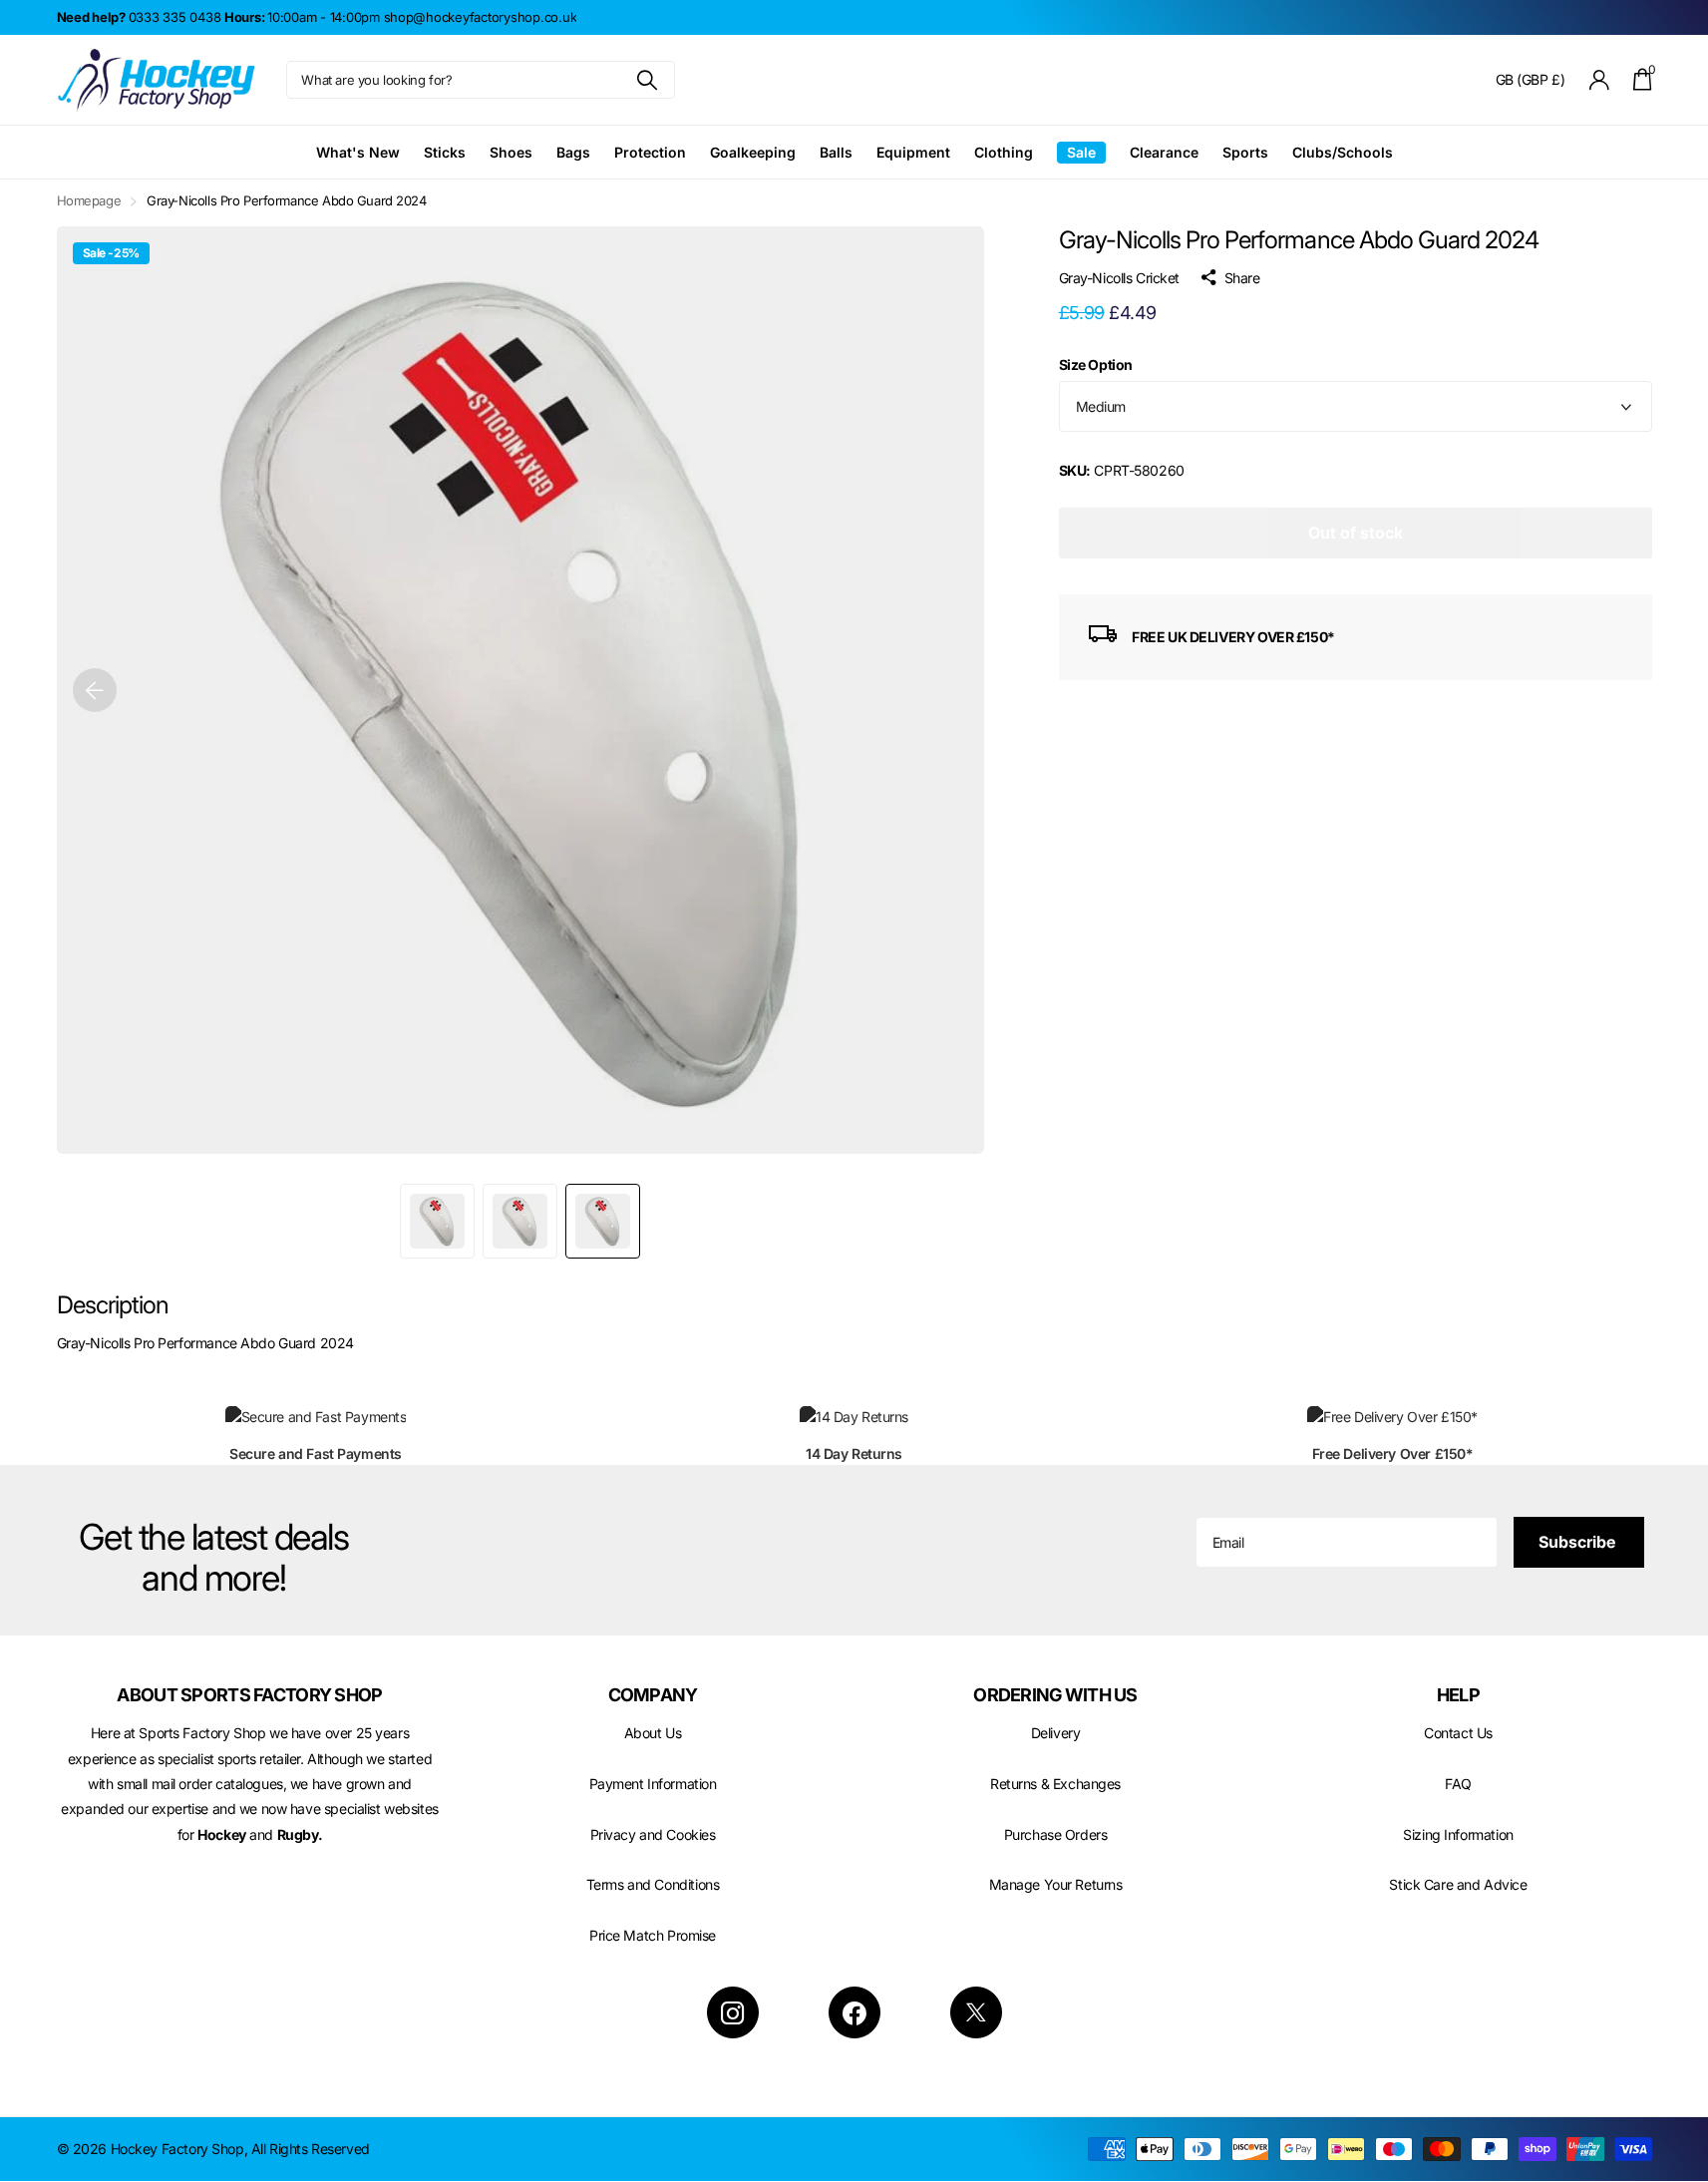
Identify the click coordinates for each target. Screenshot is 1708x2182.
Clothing (1004, 152)
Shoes (511, 152)
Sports (1245, 152)
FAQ (1458, 1784)
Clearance (1164, 152)
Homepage (89, 200)
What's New (358, 152)
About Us (653, 1733)
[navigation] (95, 690)
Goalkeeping (753, 152)
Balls (836, 152)
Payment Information (653, 1784)
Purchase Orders (1056, 1834)
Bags (573, 152)
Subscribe (1579, 1542)
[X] (976, 2012)
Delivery (1056, 1733)
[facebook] (854, 2012)
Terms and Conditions (653, 1884)
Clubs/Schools (1343, 152)
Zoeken (648, 80)
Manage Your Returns (1056, 1884)
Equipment (913, 152)
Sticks (445, 152)
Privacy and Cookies (653, 1834)
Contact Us (1458, 1733)
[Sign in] (1599, 80)
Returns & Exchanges (1055, 1784)
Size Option (1096, 364)
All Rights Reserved (311, 2149)
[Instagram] (733, 2012)
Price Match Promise (653, 1935)
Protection (650, 152)
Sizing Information (1458, 1834)
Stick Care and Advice (1458, 1884)
